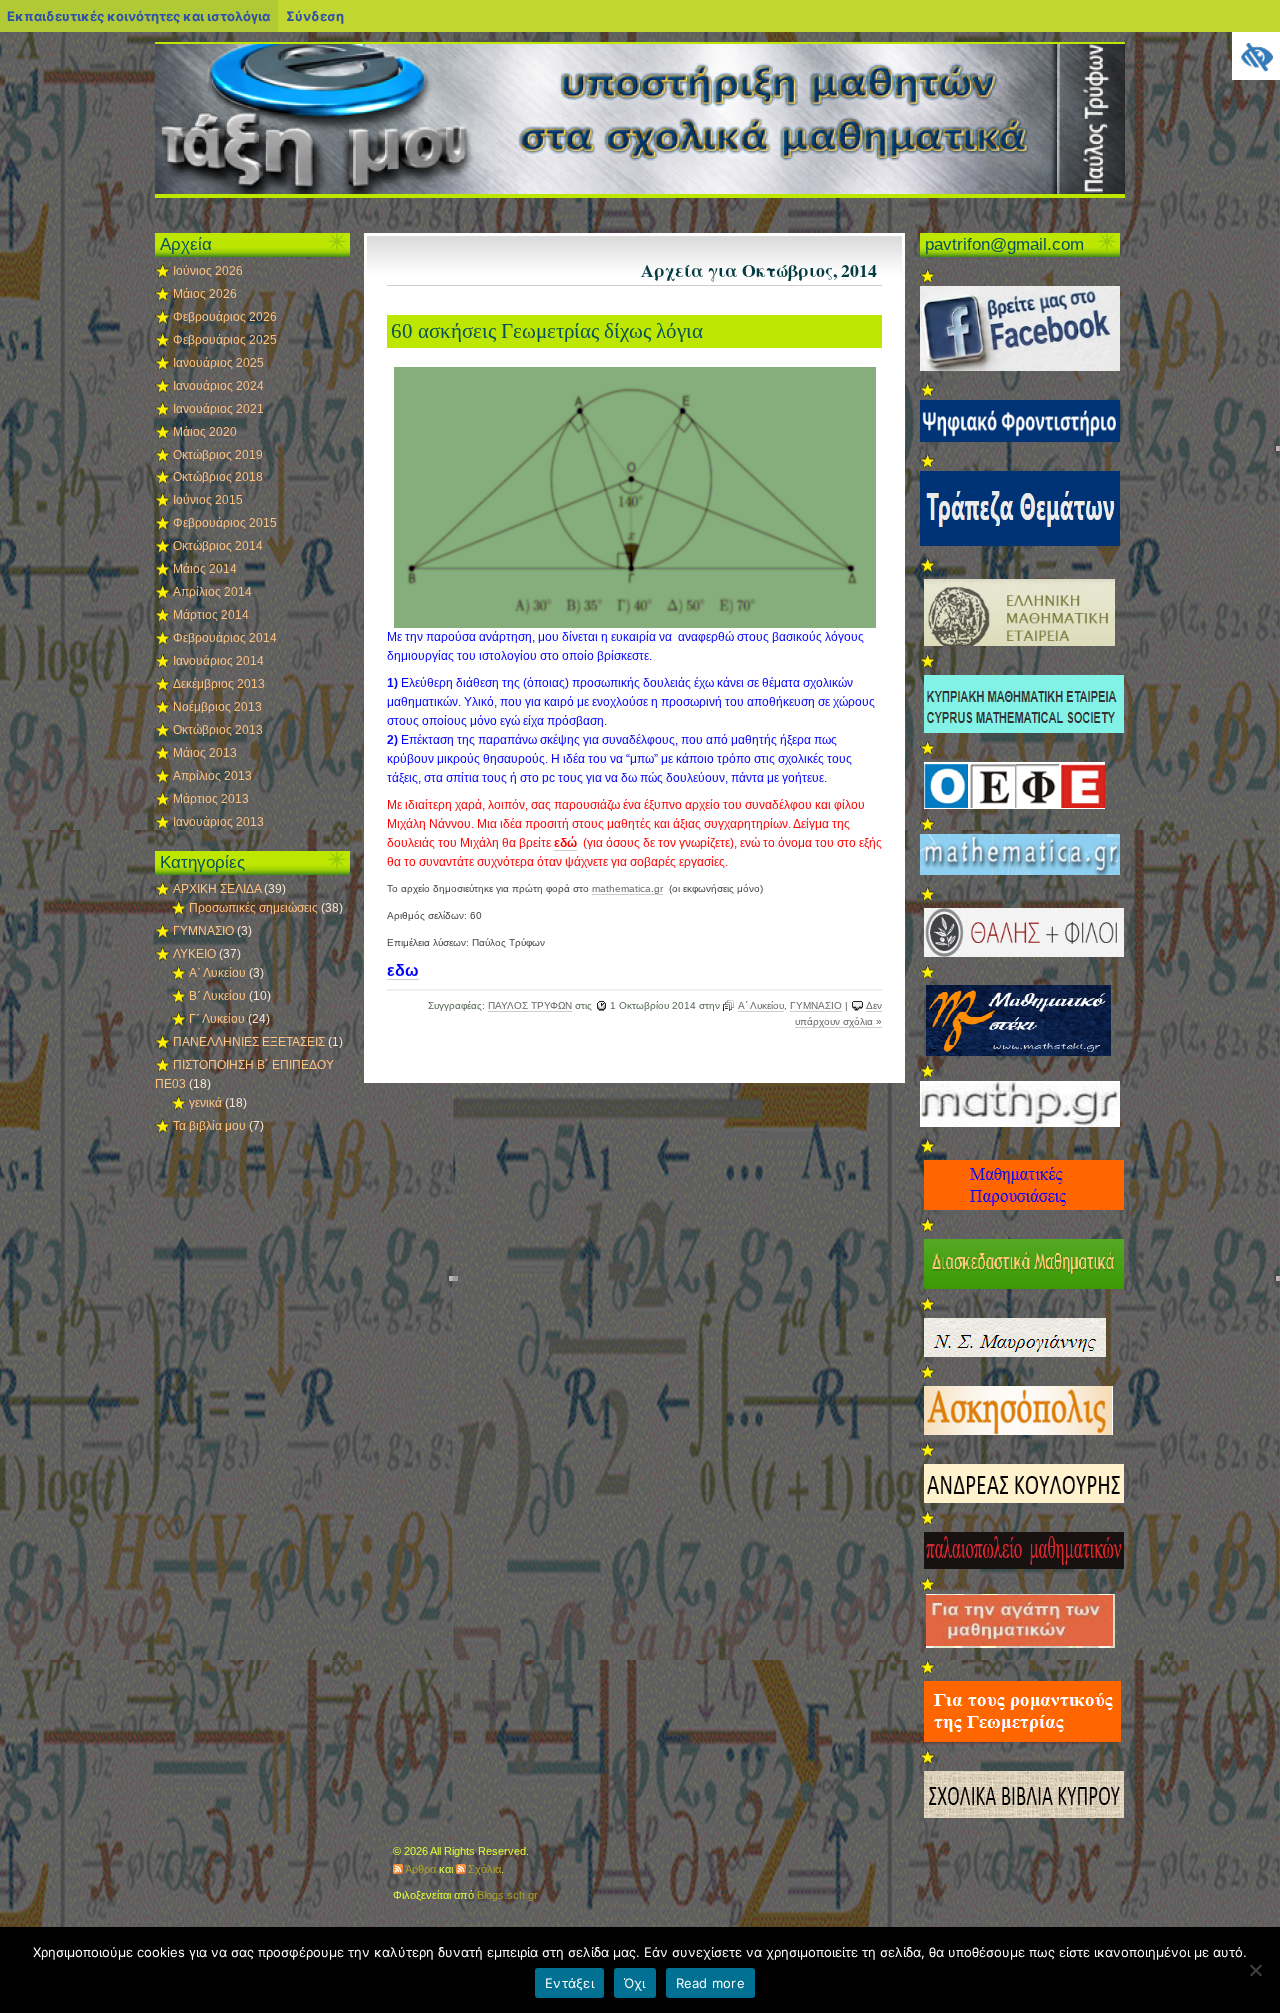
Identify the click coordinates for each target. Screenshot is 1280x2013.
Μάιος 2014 (205, 569)
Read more (710, 1983)
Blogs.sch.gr (507, 1895)
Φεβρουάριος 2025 (225, 340)
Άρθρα (420, 1869)
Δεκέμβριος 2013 (219, 684)
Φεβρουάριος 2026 (225, 317)
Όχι (635, 1983)
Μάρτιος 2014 (211, 615)
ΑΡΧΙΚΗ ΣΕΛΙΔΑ (217, 889)
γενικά (205, 1103)
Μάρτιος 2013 (211, 799)
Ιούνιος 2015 (208, 500)
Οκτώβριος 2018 (218, 477)
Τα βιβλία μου (209, 1126)
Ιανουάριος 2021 (218, 409)
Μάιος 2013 (205, 753)
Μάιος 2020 (205, 432)
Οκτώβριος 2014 (218, 546)
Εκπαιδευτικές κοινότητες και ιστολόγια (138, 16)
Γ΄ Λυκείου (217, 1019)
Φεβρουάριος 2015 (225, 523)
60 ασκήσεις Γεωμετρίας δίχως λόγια (547, 331)
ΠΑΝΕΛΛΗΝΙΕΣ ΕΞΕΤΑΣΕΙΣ (249, 1042)
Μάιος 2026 (205, 294)
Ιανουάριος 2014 (218, 661)
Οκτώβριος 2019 (218, 455)
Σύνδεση (315, 16)
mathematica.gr (627, 888)
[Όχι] (1255, 1970)
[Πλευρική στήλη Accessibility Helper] (1256, 56)
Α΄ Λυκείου (761, 1005)
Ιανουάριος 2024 (218, 386)
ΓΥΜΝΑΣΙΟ (816, 1005)
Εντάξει (569, 1983)
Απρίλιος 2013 (212, 776)
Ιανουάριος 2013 (218, 822)
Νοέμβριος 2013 (217, 707)
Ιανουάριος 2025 (218, 363)
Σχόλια (484, 1869)
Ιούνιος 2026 (208, 271)
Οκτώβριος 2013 (218, 730)
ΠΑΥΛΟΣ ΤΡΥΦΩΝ (530, 1005)
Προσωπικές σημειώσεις (253, 908)
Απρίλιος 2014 (212, 592)
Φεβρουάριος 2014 (225, 638)
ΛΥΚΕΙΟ (194, 954)
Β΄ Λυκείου (217, 996)
